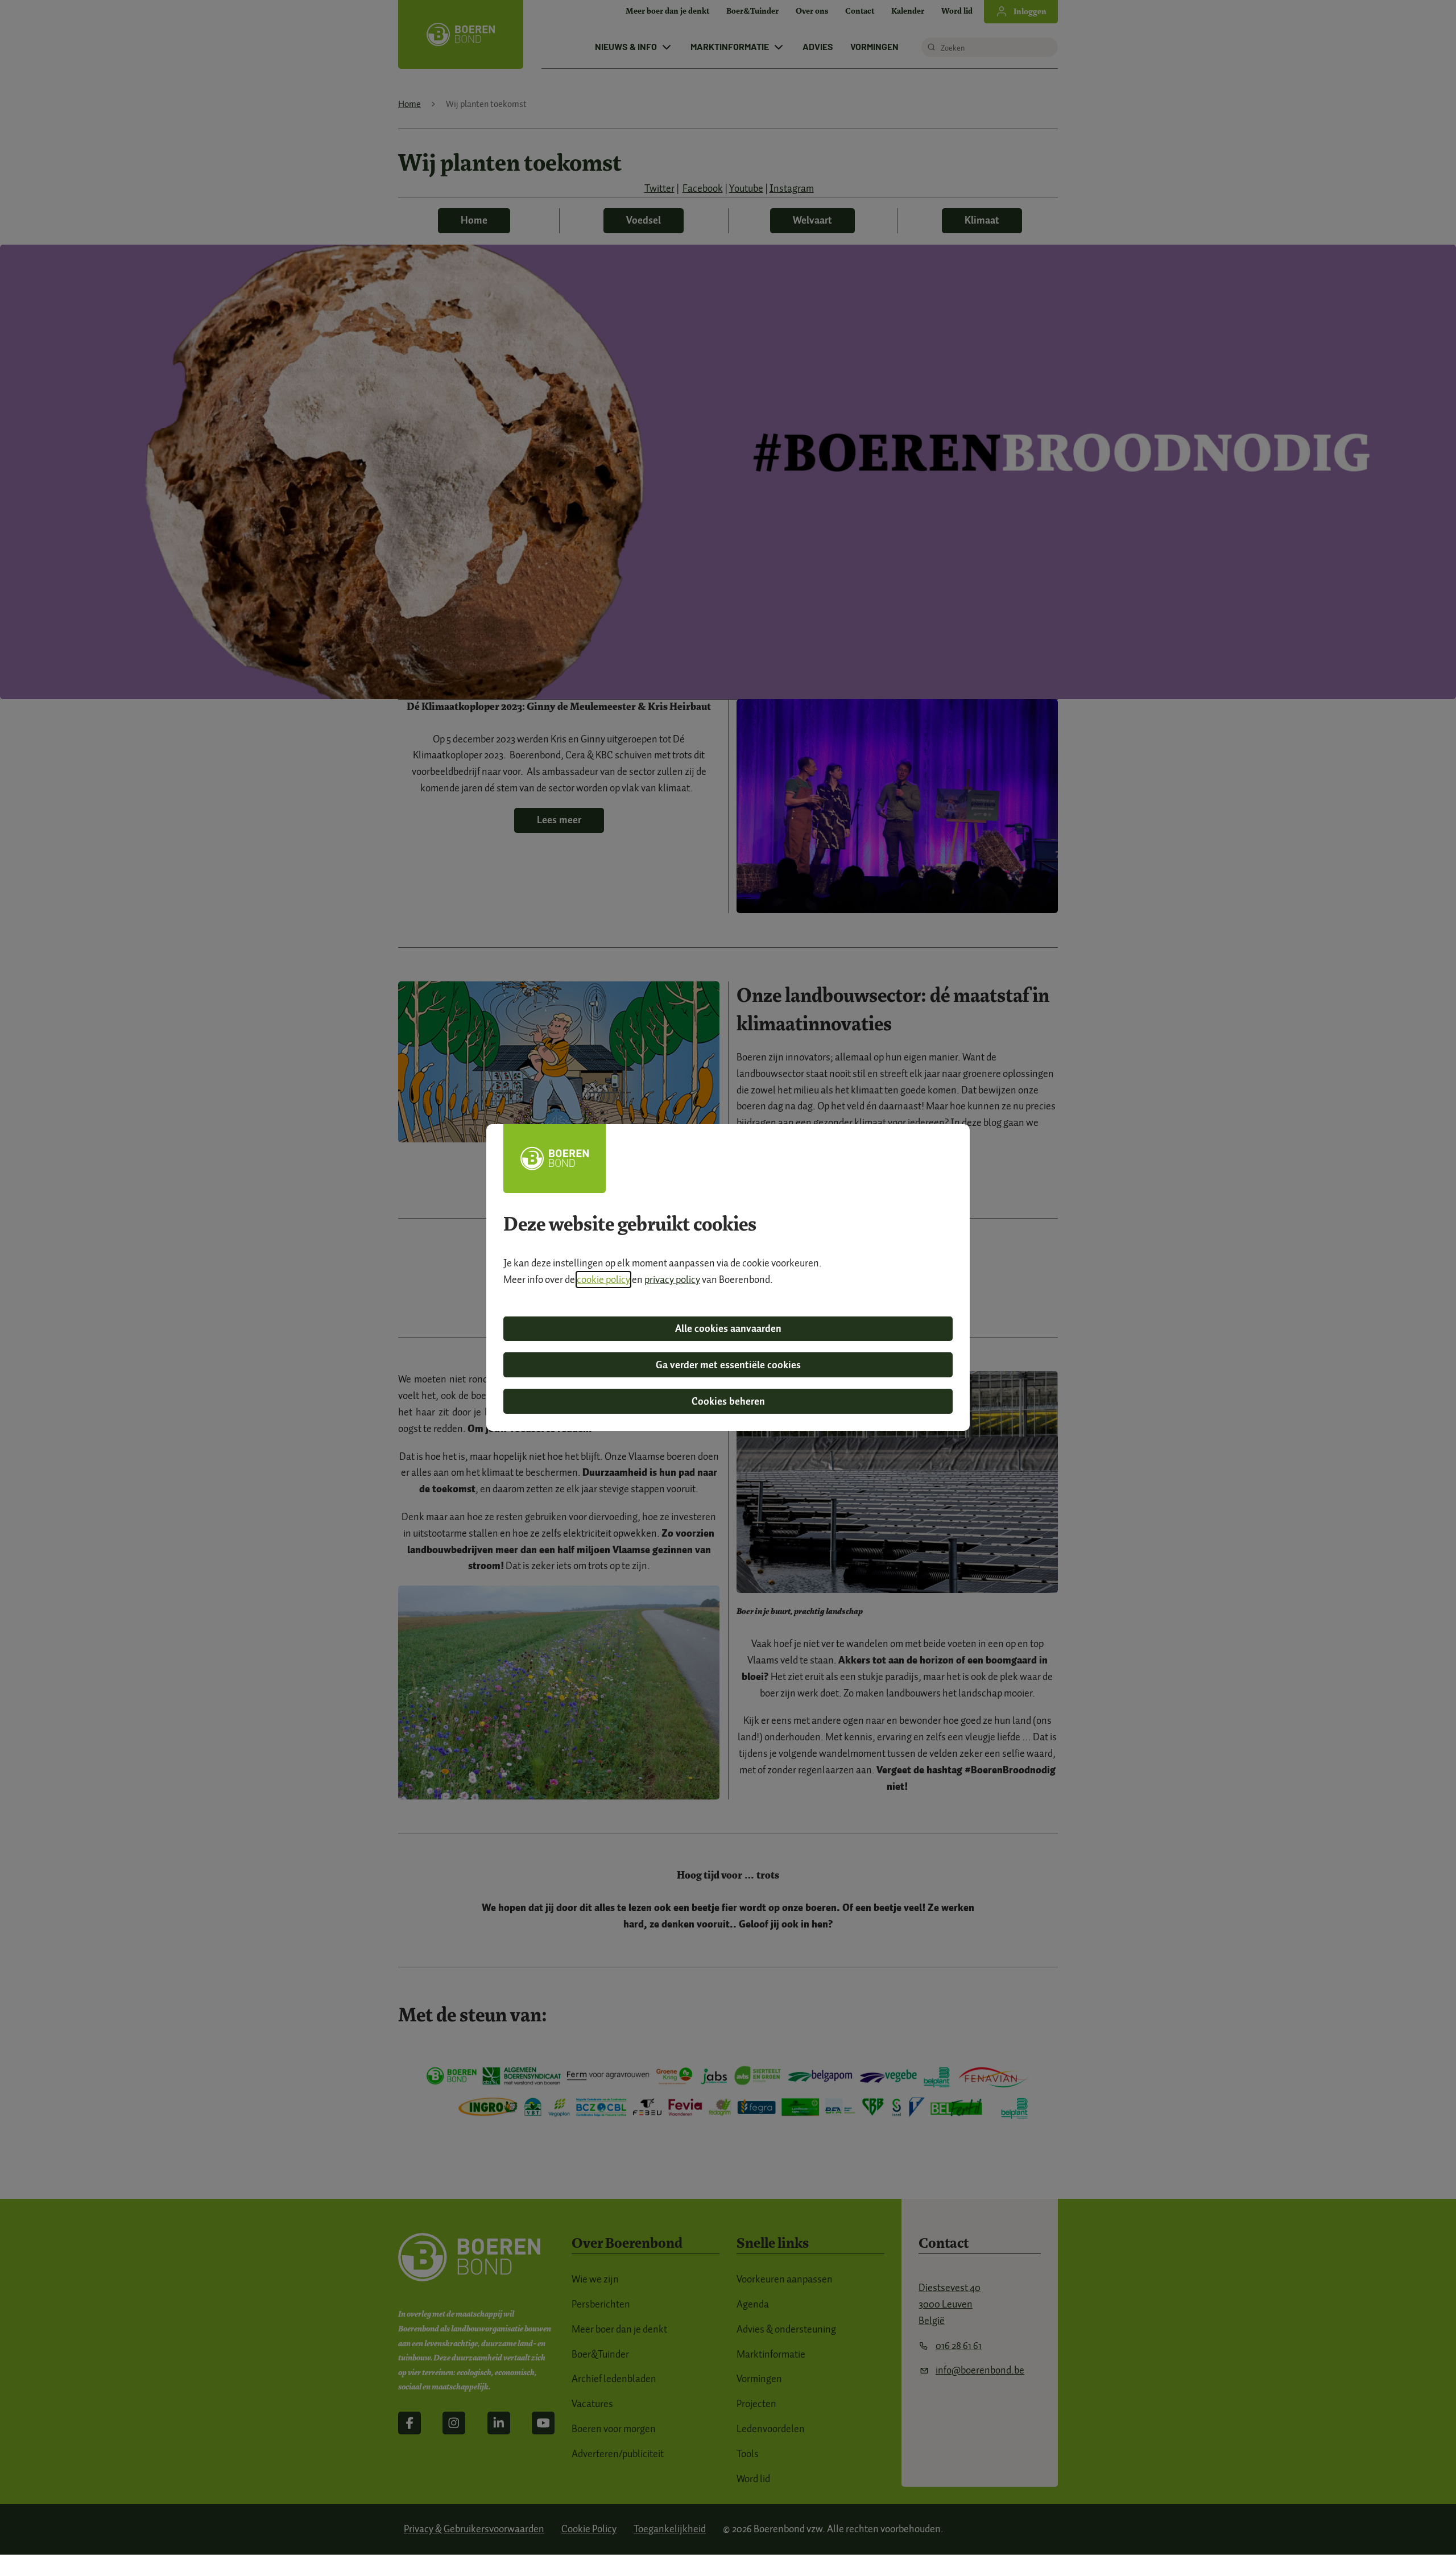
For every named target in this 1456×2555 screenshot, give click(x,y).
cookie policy (603, 1279)
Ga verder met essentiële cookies (728, 1365)
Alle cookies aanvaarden (728, 1328)
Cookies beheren (728, 1401)
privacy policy (672, 1279)
